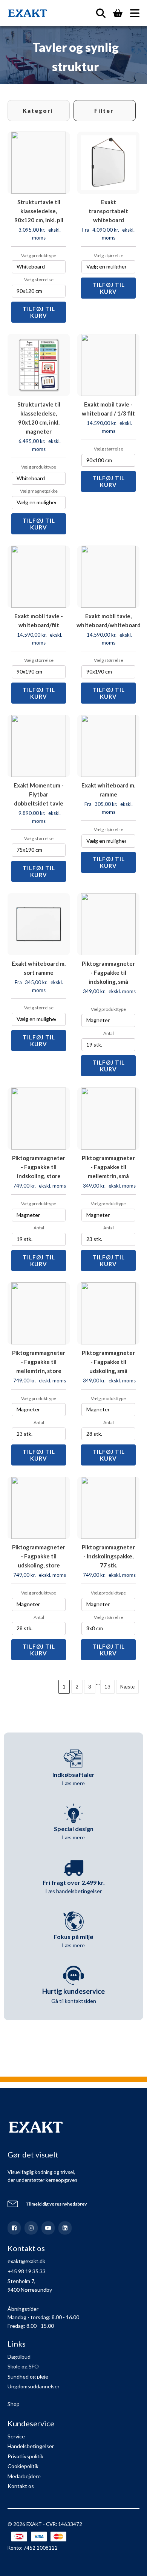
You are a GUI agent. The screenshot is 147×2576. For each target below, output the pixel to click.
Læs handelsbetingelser (74, 1891)
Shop (14, 2404)
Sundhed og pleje (28, 2377)
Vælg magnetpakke (39, 491)
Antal (109, 1033)
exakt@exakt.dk (26, 2261)
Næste (127, 1687)
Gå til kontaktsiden (74, 2001)
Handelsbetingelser (31, 2446)
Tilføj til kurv (39, 312)
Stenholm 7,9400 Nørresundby (30, 2285)
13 (107, 1687)
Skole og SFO (23, 2366)
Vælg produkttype (39, 256)
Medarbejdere (24, 2476)
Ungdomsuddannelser (34, 2386)
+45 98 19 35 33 (27, 2271)
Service (16, 2436)
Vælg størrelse (39, 280)
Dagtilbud (19, 2357)
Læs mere (73, 1783)
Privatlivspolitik (25, 2456)
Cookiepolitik (23, 2466)
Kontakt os (21, 2486)
